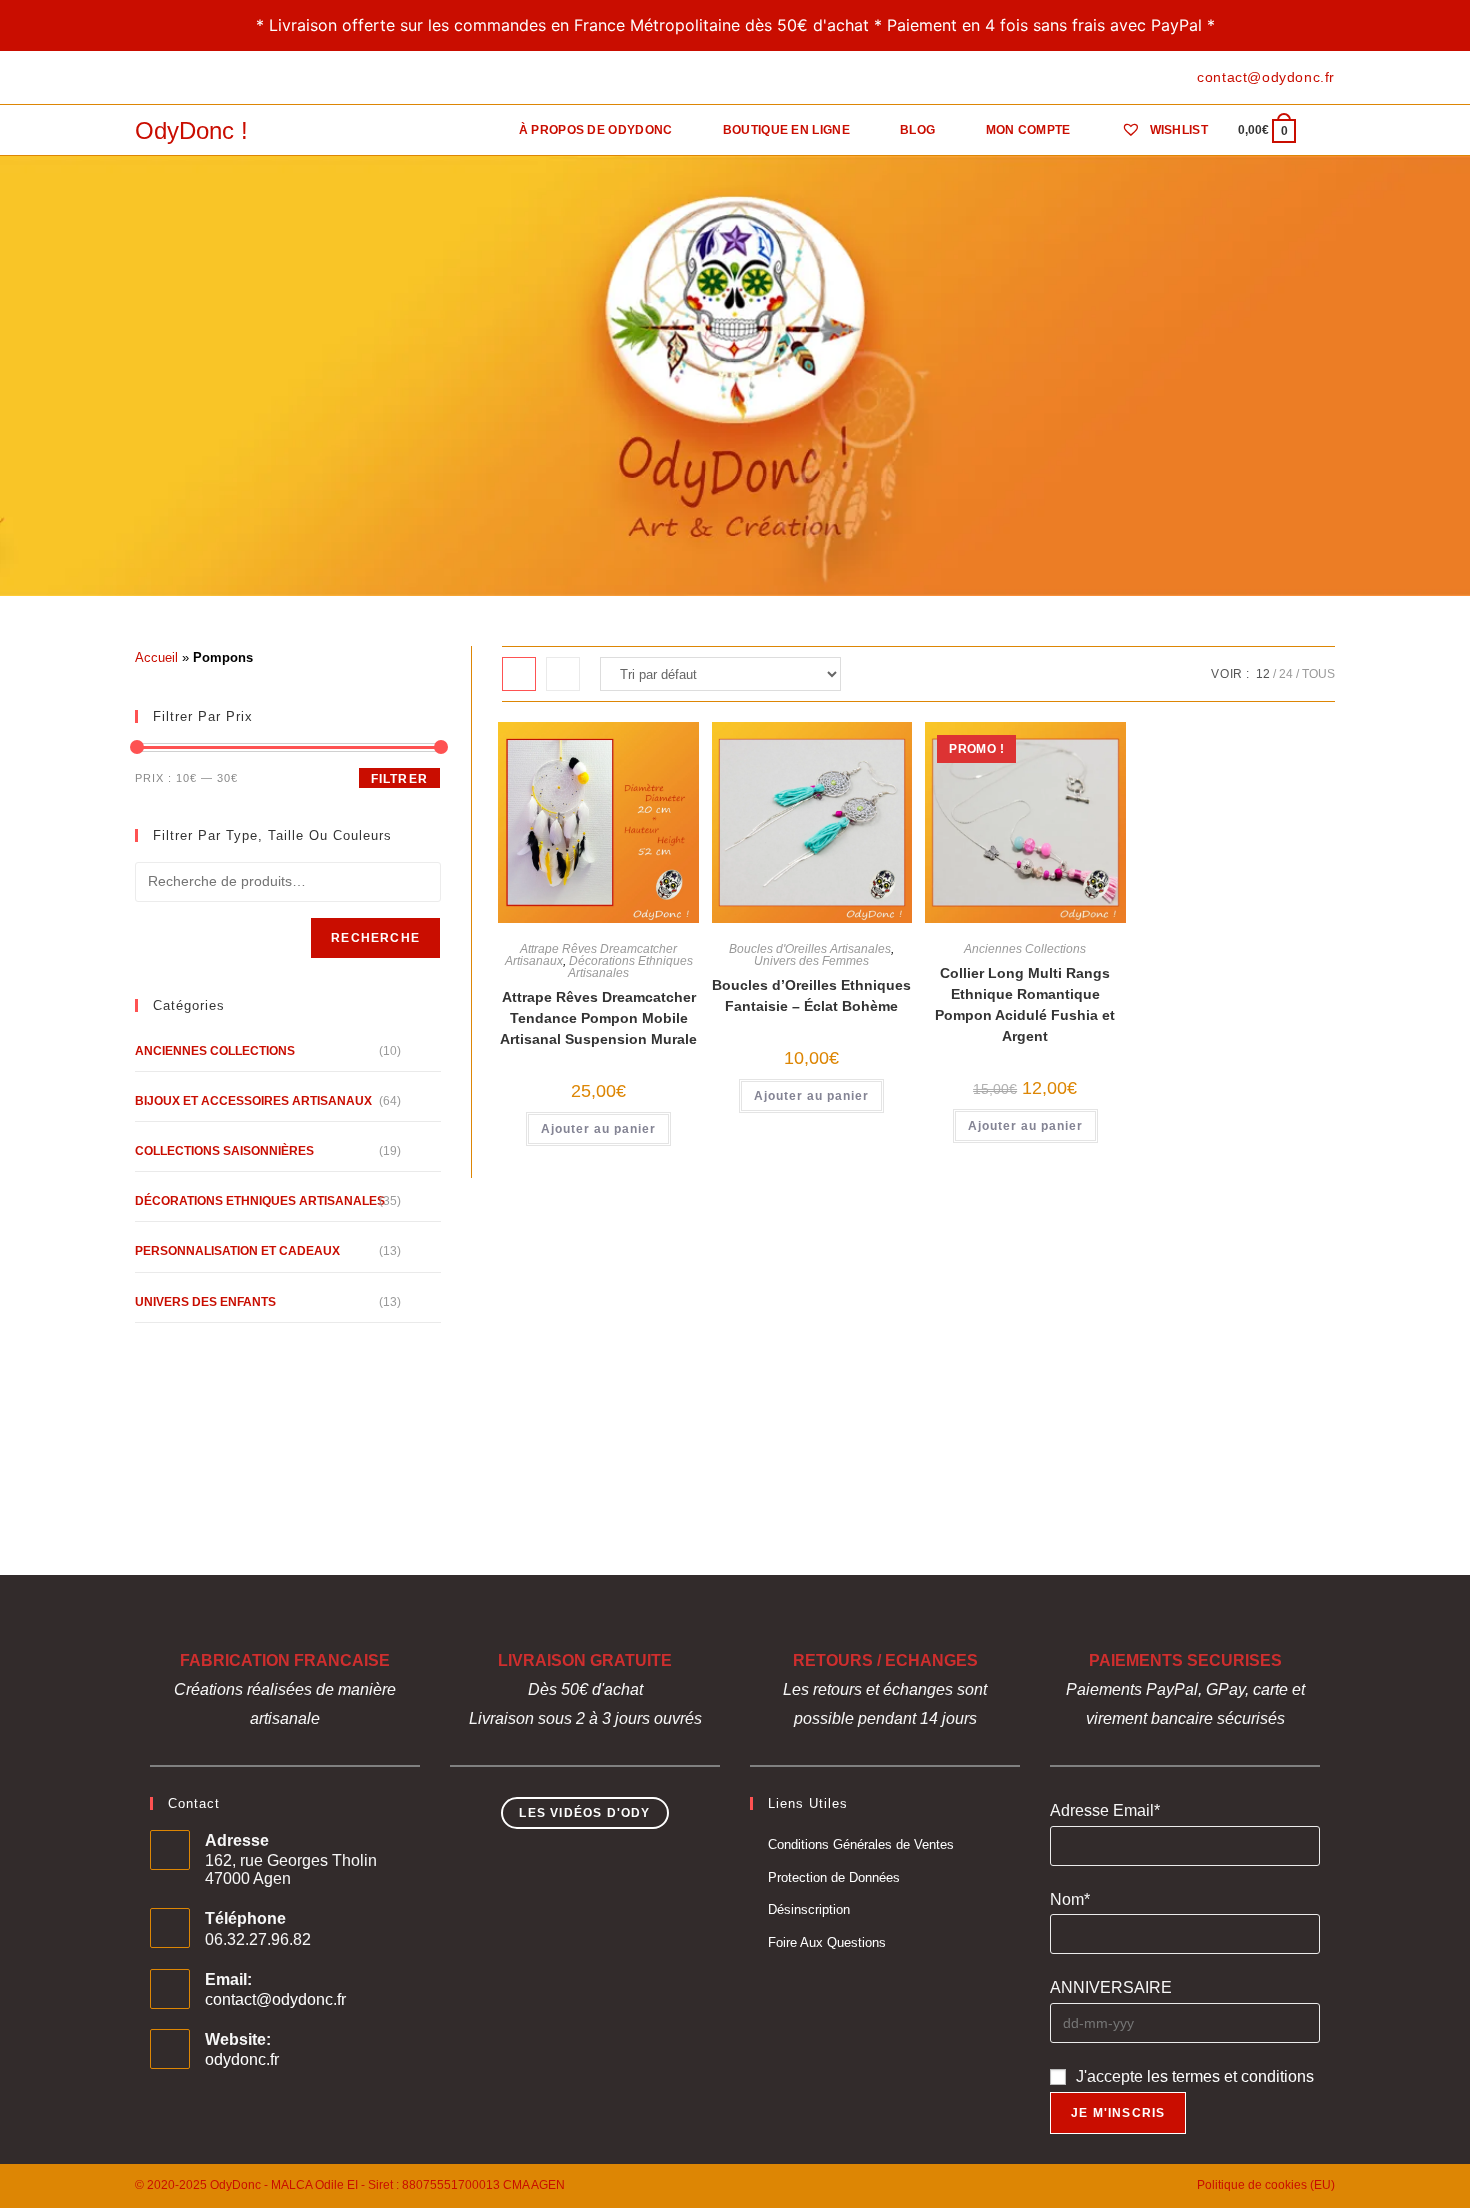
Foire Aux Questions (827, 1942)
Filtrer (399, 779)
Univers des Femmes (811, 961)
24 (1286, 674)
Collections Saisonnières (224, 1151)
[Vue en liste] (563, 674)
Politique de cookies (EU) (1266, 2185)
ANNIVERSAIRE (1111, 1987)
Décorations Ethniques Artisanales (630, 967)
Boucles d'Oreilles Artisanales (810, 949)
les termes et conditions (1230, 2076)
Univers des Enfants (205, 1302)
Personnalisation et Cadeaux (237, 1251)
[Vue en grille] (519, 674)
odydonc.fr (242, 2059)
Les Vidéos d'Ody (584, 1813)
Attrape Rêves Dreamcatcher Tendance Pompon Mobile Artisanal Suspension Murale (598, 1018)
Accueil (156, 657)
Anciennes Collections (1025, 949)
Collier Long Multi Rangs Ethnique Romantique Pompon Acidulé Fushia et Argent (1025, 1004)
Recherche (375, 938)
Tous (1318, 674)
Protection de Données (834, 1877)
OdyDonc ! (191, 130)
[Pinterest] (163, 78)
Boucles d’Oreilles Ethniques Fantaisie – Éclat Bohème (811, 995)
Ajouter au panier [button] (598, 1129)
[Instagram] (186, 78)
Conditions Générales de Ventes (861, 1844)
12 (1263, 674)
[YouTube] (209, 78)
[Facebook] (143, 78)
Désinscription (809, 1909)
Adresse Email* (1105, 1810)
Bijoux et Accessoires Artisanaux (253, 1101)
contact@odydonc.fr (275, 1999)
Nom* (1070, 1899)
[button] (605, 746)
